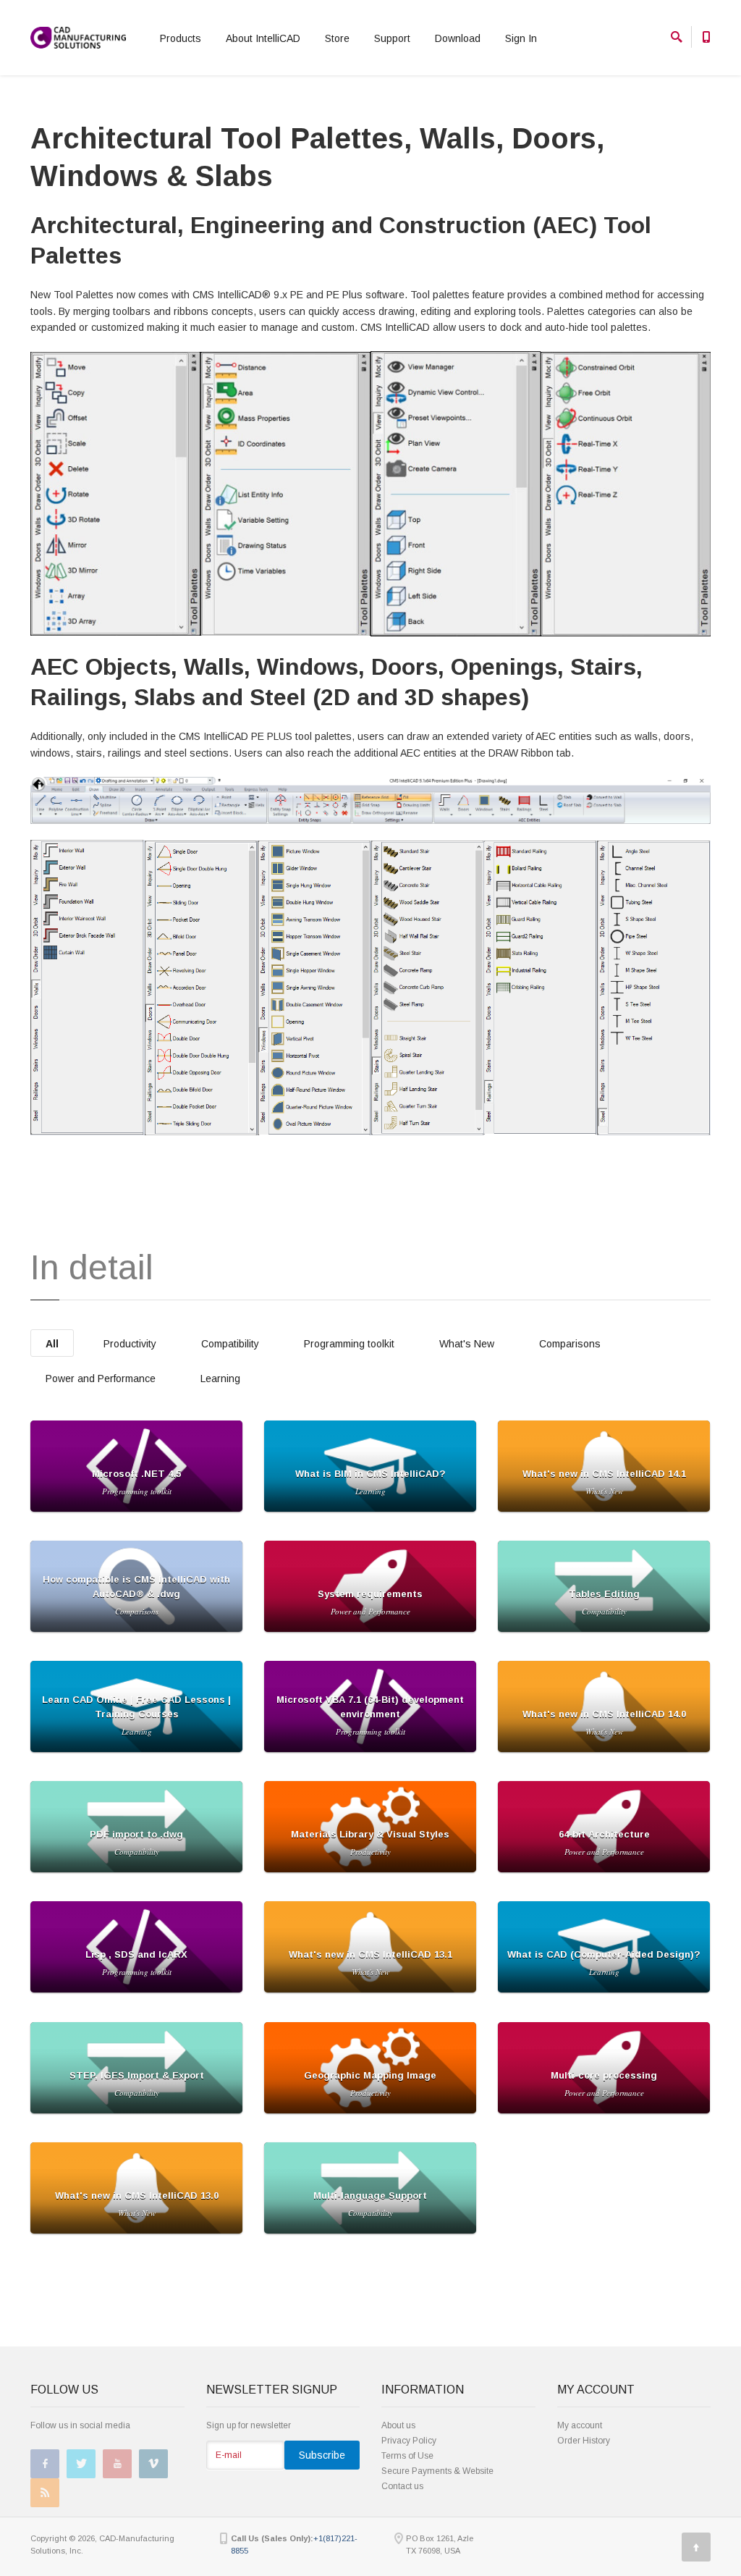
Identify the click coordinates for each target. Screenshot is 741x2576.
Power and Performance (101, 1379)
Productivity (130, 1344)
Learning (220, 1379)
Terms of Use (407, 2456)
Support (392, 38)
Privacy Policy (409, 2441)
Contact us (402, 2486)
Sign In (521, 38)
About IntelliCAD (263, 38)
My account (580, 2425)
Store (337, 38)
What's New (467, 1344)
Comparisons (570, 1344)
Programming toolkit (349, 1344)
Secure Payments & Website (437, 2471)
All (52, 1344)
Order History (584, 2441)
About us (398, 2425)
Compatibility (230, 1344)
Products (181, 38)
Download (458, 38)
